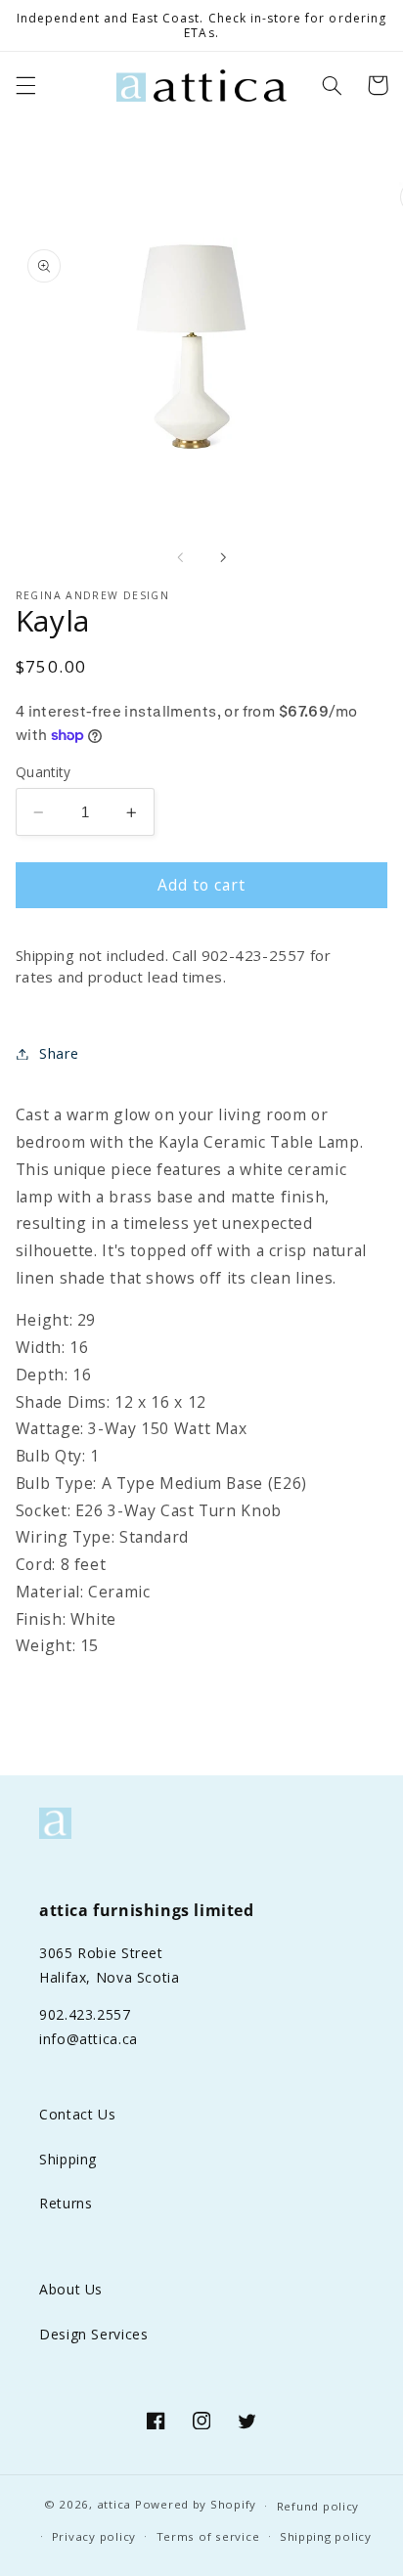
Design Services (93, 2334)
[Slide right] (223, 557)
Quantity (43, 772)
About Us (71, 2289)
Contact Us (77, 2114)
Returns (66, 2203)
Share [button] (59, 1053)
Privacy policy (94, 2536)
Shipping (68, 2159)
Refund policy (318, 2506)
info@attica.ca (89, 2039)
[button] (25, 85)
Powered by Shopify (196, 2505)
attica (114, 2505)
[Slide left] (180, 557)
